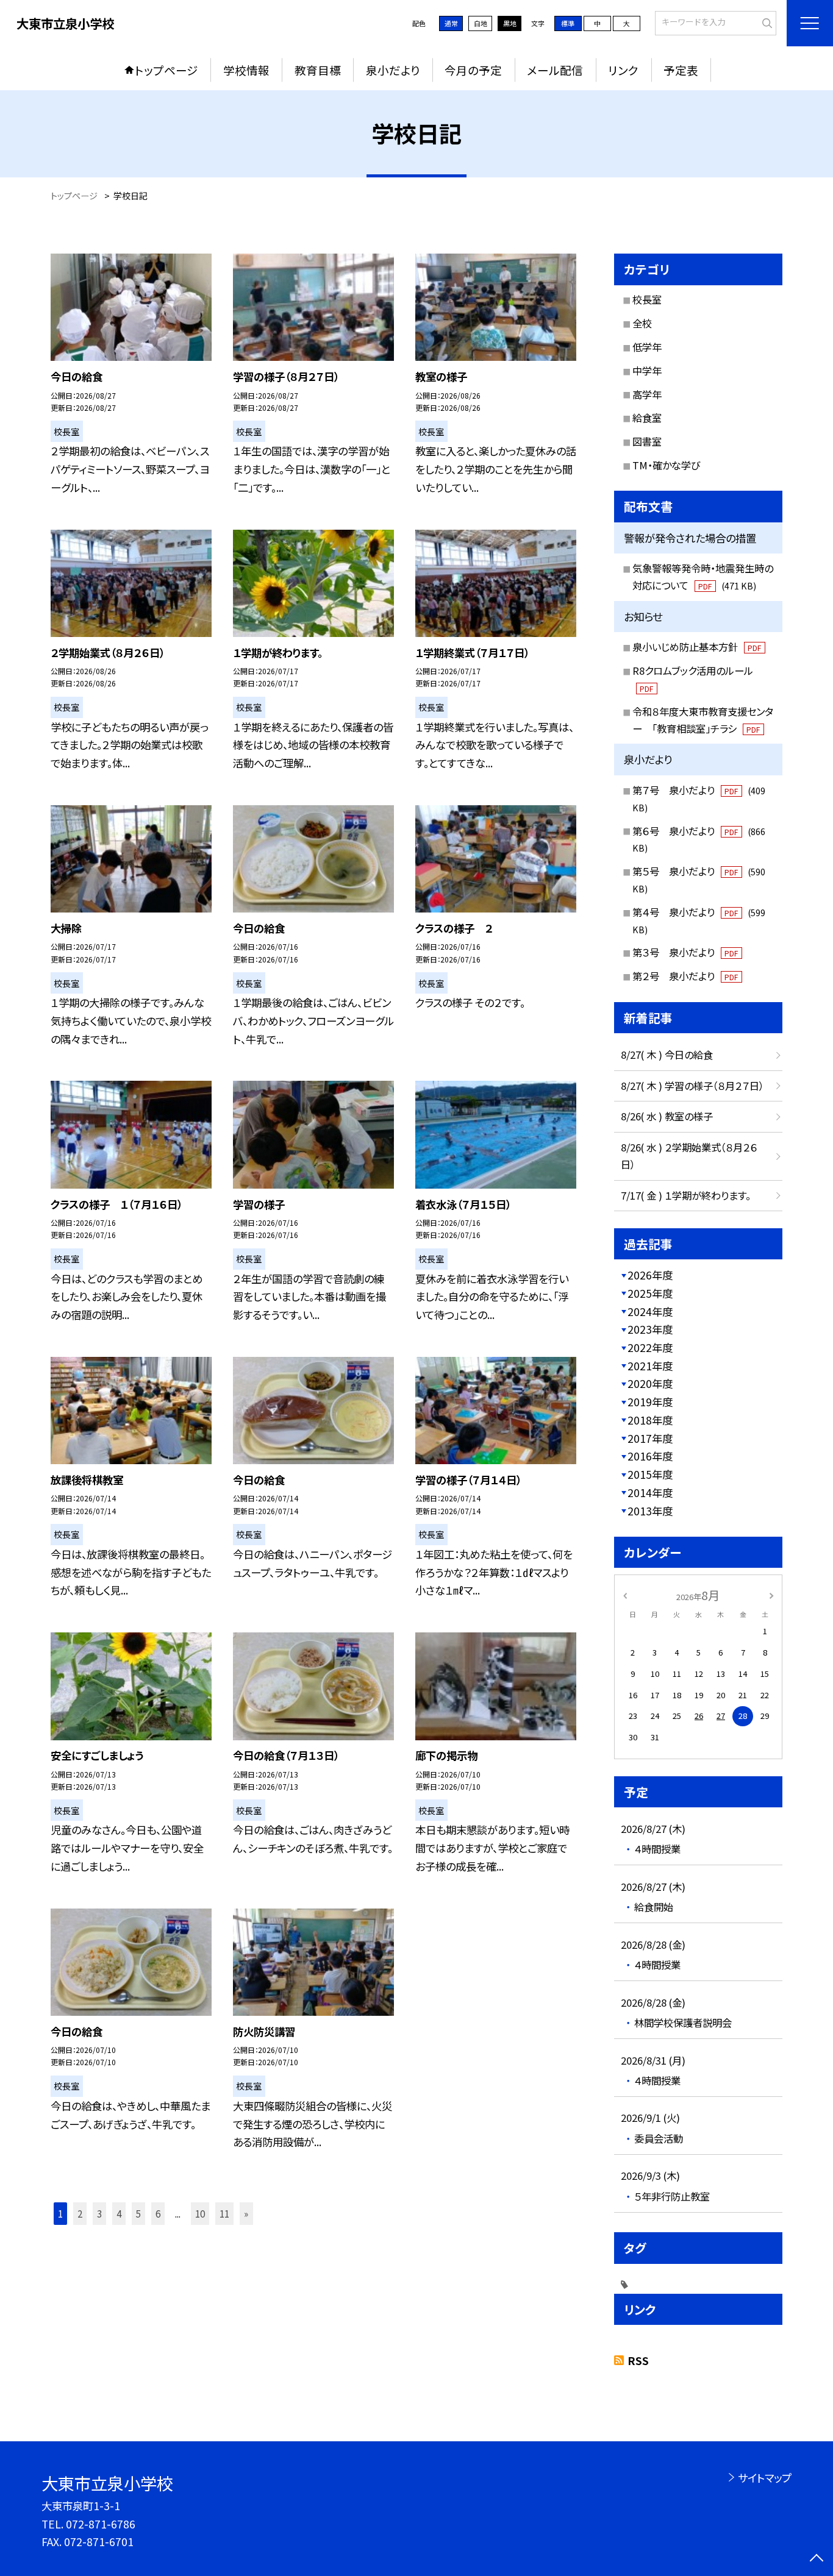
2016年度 (650, 1456)
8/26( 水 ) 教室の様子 (667, 1116)
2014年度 (650, 1493)
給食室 (647, 418)
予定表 (681, 70)
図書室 (647, 441)
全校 (642, 323)
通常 (451, 23)
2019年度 (650, 1402)
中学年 (647, 371)
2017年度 (650, 1438)
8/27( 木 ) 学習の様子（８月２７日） (692, 1086)
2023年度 (650, 1329)
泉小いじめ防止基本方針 (697, 647)
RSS (638, 2361)
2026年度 (650, 1275)
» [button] (246, 2213)
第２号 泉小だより (685, 976)
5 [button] (138, 2213)
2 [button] (80, 2213)
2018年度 (650, 1420)
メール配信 (555, 70)
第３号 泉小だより (685, 952)
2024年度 (650, 1311)
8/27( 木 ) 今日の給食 (667, 1055)
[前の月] (625, 1595)
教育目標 (318, 70)
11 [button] (224, 2213)
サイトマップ (764, 2478)
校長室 (647, 299)
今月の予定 (473, 70)
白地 (481, 23)
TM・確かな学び (666, 465)
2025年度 (650, 1293)
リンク (623, 70)
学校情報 (246, 70)
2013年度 (650, 1511)
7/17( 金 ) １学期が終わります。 (686, 1195)
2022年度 (650, 1347)
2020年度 (650, 1383)
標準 (568, 23)
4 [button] (119, 2213)
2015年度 (650, 1474)
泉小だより (393, 70)
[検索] (766, 22)
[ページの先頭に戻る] (816, 2559)
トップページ (166, 70)
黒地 (510, 23)
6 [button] (158, 2213)
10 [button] (200, 2213)
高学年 (647, 394)
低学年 (647, 347)
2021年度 (650, 1366)
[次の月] (771, 1595)
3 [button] (99, 2213)
